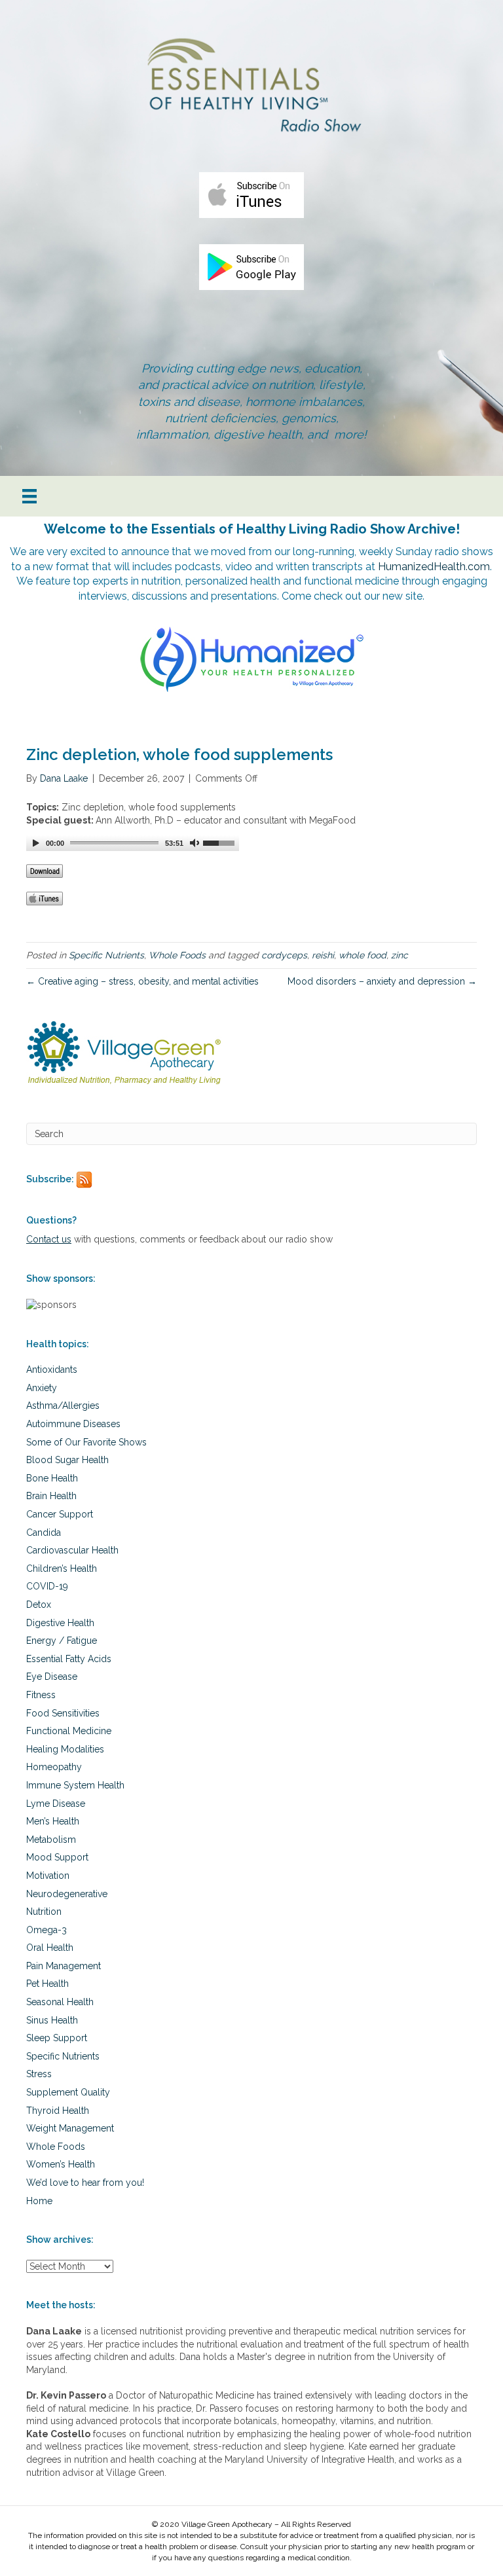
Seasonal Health (60, 2002)
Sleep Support (57, 2038)
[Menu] (29, 496)
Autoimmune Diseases (73, 1424)
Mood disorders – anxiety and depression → (382, 981)
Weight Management (70, 2128)
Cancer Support (60, 1514)
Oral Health (50, 1948)
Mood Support (57, 1857)
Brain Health (51, 1496)
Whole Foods (177, 955)
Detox (39, 1605)
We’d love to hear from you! (85, 2183)
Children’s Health (62, 1569)
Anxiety (42, 1388)
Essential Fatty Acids (69, 1659)
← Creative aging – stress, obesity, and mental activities (142, 981)
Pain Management (64, 1966)
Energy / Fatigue (62, 1641)
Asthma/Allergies (63, 1406)
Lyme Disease (56, 1804)
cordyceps (284, 955)
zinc (400, 955)
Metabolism (51, 1840)
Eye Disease (52, 1677)
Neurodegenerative (67, 1894)
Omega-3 (47, 1930)
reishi (323, 955)
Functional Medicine (69, 1731)
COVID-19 (47, 1586)
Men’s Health (53, 1821)
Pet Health (47, 1984)
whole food (363, 955)
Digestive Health (60, 1623)
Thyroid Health (58, 2111)
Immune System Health (75, 1785)
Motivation (48, 1876)
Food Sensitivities (63, 1713)
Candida (44, 1533)
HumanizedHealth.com (434, 567)
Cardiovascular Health (72, 1550)
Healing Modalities (65, 1749)
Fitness (41, 1695)
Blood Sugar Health (67, 1460)
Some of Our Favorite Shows (86, 1442)
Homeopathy (54, 1767)
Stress (39, 2074)
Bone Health (52, 1478)
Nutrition (44, 1912)
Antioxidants (52, 1370)
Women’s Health (61, 2164)
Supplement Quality (68, 2092)
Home (39, 2201)
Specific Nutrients (106, 955)
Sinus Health (52, 2020)
